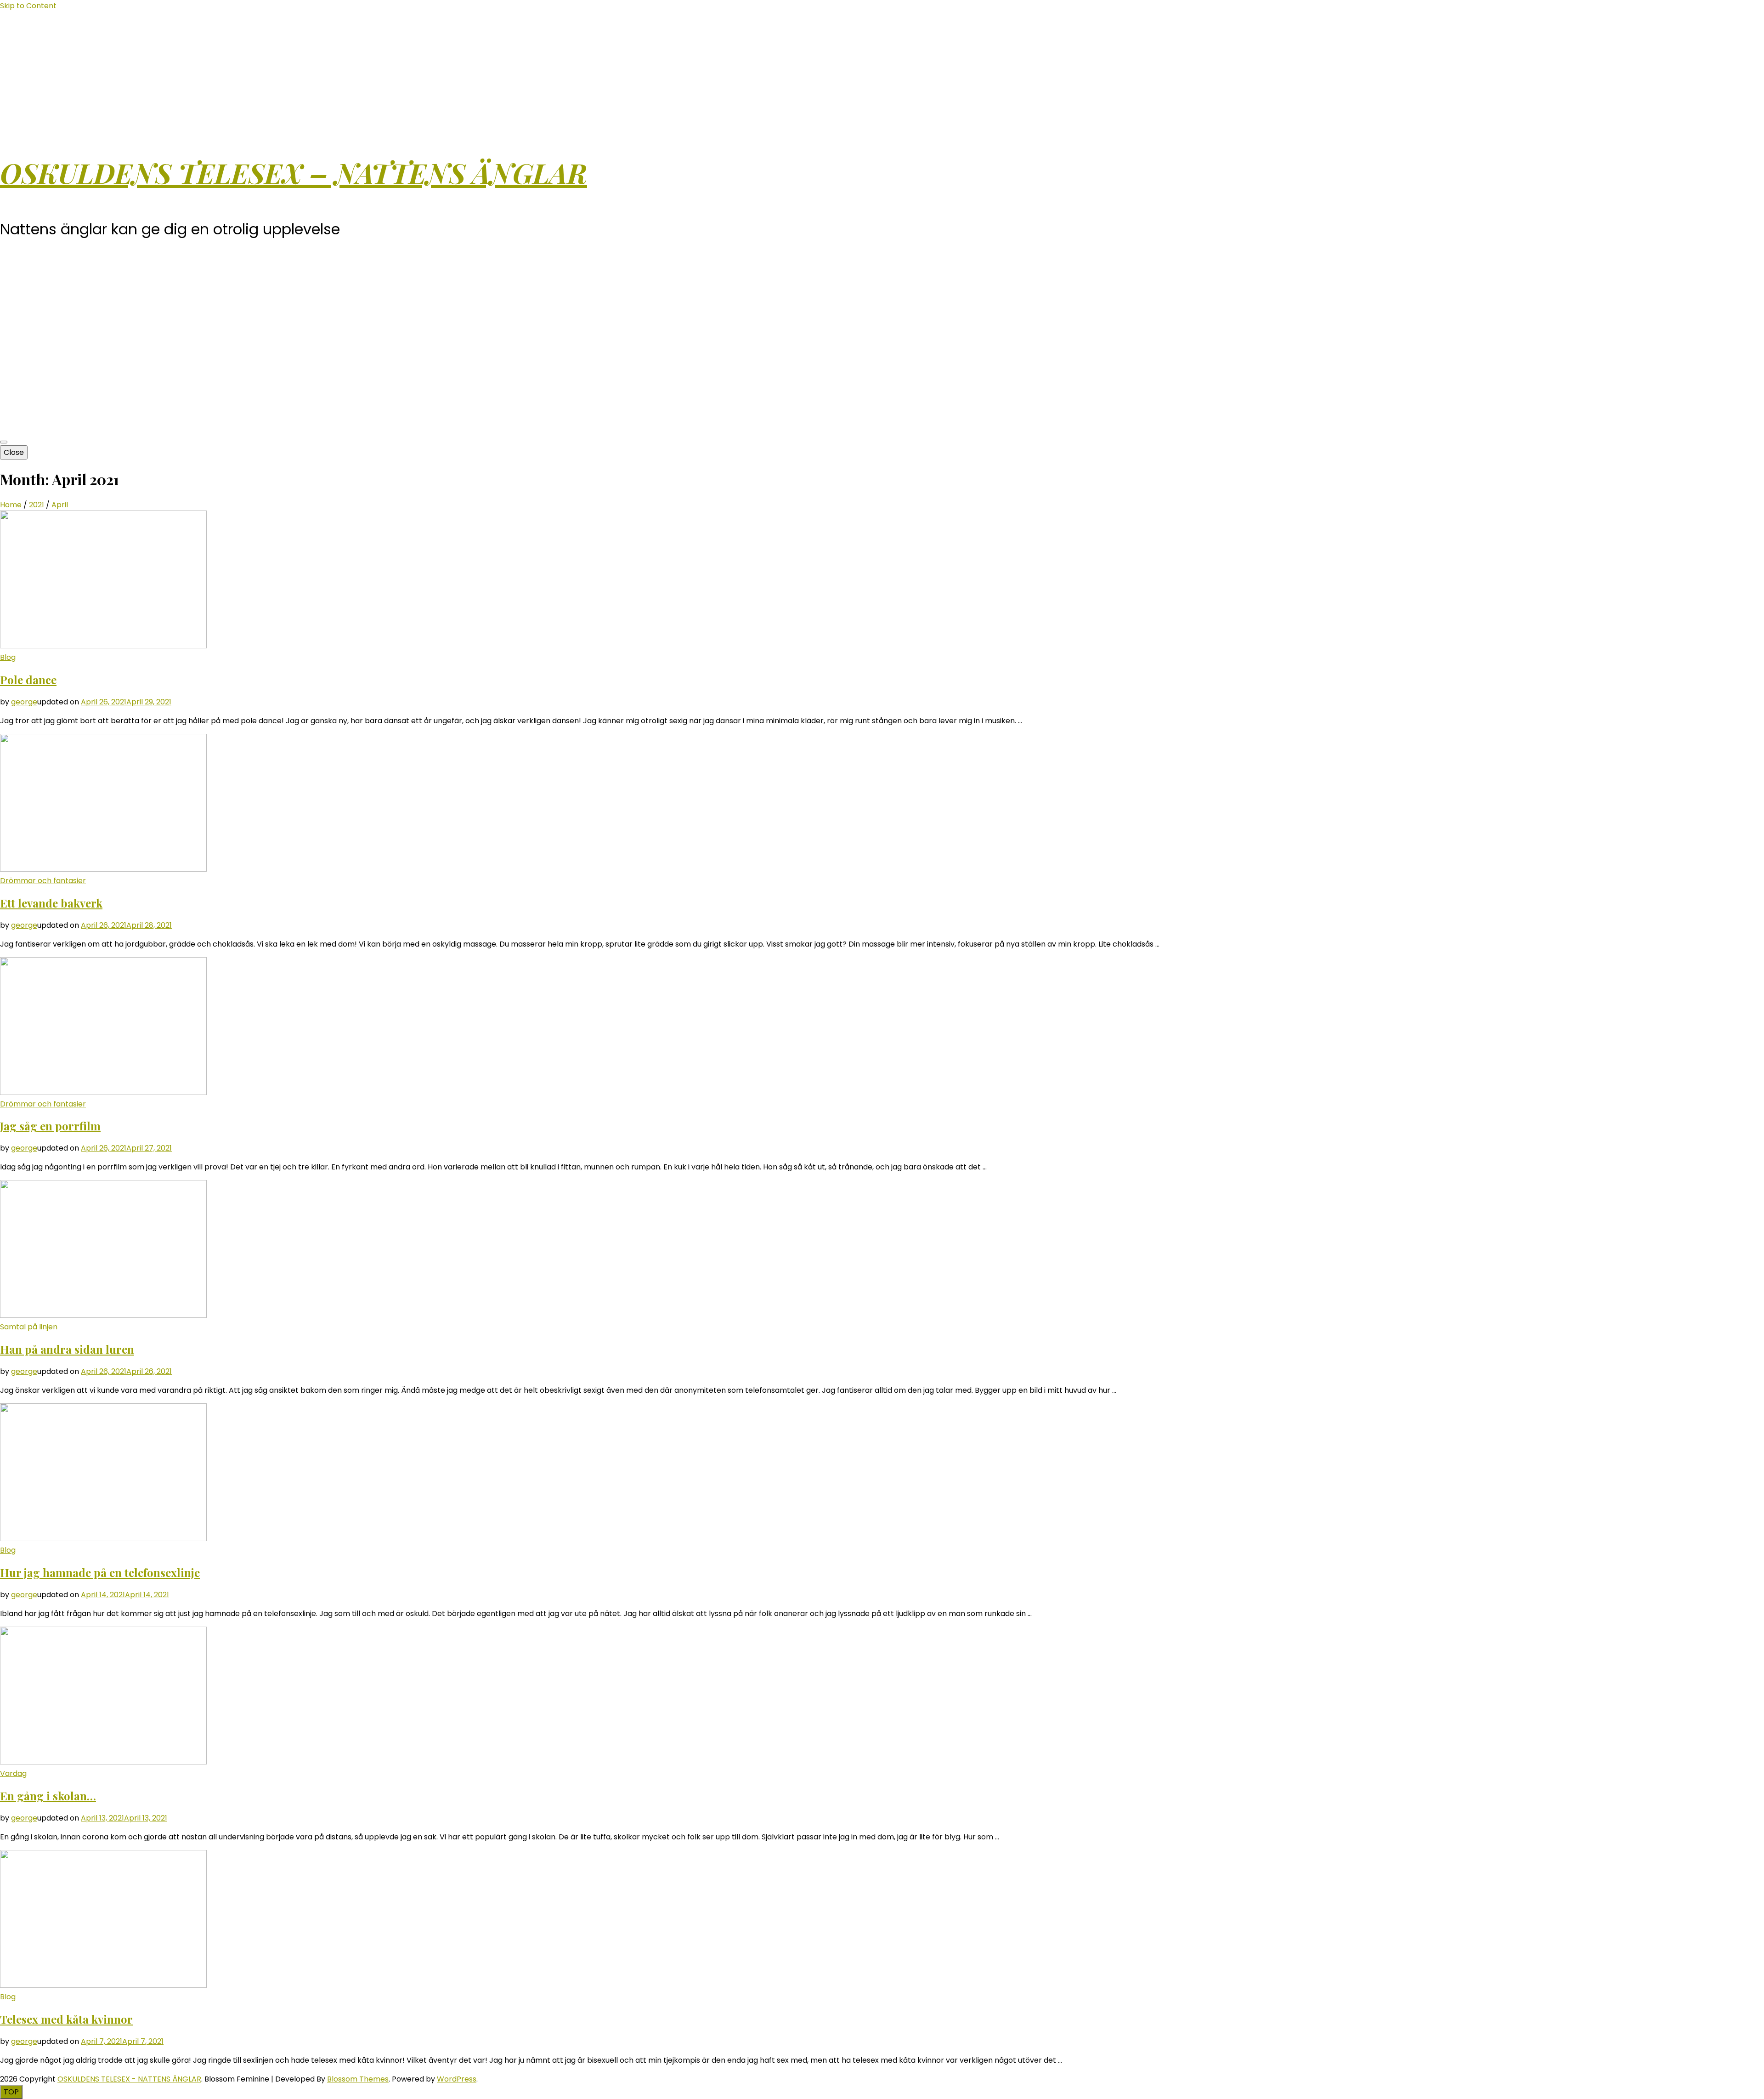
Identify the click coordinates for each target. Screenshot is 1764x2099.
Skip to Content (28, 6)
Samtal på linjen (29, 1327)
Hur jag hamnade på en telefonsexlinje (100, 1572)
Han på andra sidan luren (67, 1349)
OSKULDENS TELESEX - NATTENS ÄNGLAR (129, 2079)
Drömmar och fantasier (43, 881)
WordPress (457, 2079)
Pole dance (28, 680)
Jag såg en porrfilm (50, 1126)
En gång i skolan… (48, 1796)
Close (14, 452)
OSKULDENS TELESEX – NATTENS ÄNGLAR (294, 172)
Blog (8, 657)
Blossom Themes (358, 2079)
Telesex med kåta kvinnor (66, 2019)
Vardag (13, 1773)
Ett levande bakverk (51, 903)
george (24, 702)
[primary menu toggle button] (4, 442)
